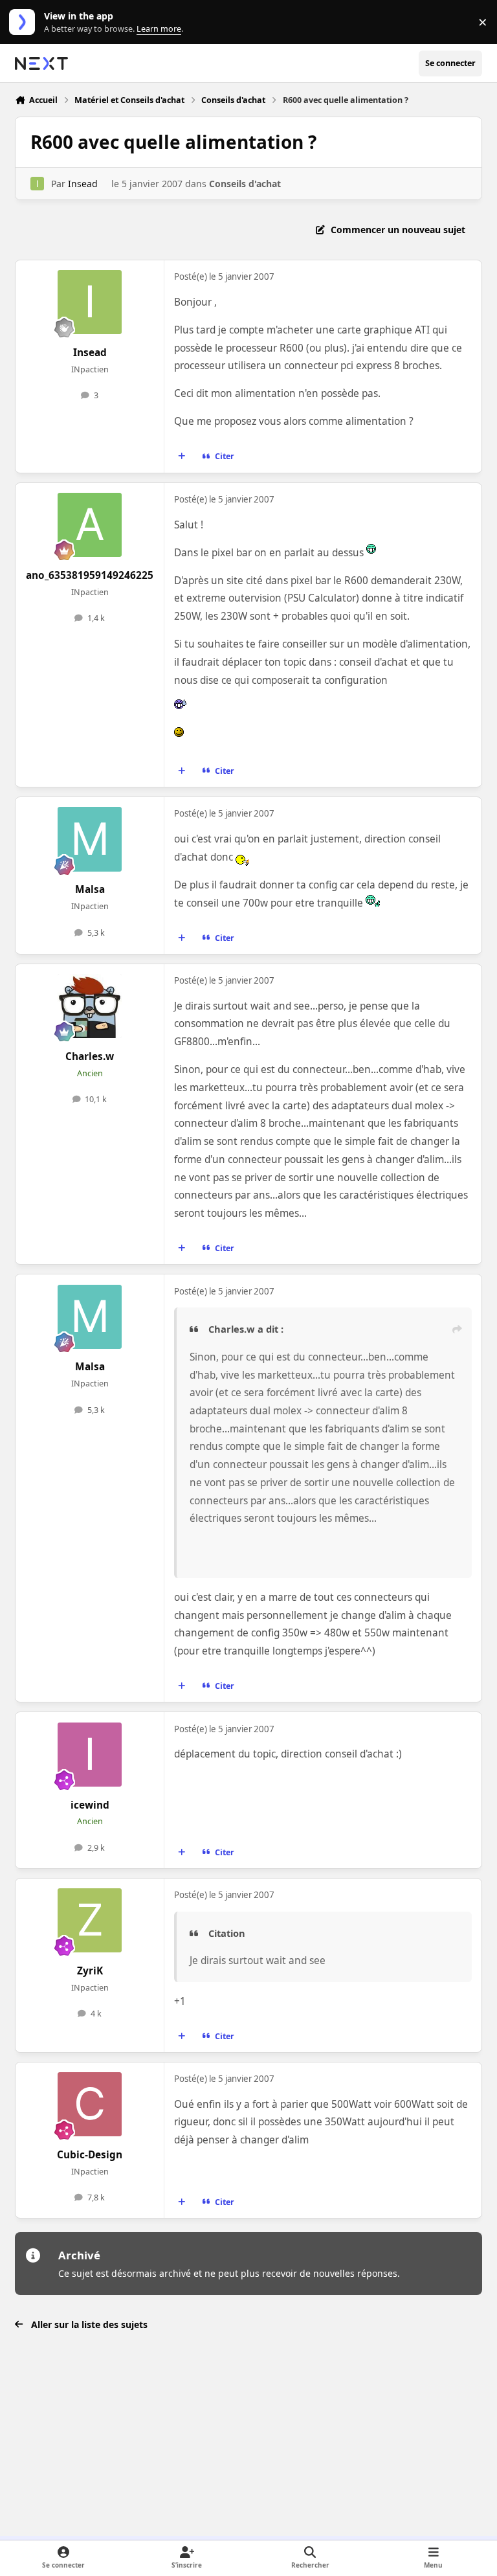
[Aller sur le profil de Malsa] (90, 839)
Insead (83, 184)
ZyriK (90, 1971)
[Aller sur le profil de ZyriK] (90, 1920)
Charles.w (90, 1056)
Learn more (25, 22)
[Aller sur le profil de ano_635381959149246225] (90, 525)
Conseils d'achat (245, 184)
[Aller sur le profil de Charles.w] (90, 1006)
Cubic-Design (90, 2155)
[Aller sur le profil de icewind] (90, 1755)
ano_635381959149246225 (90, 575)
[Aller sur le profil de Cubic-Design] (90, 2104)
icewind (90, 1805)
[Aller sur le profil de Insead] (37, 184)
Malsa (90, 889)
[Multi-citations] (182, 457)
